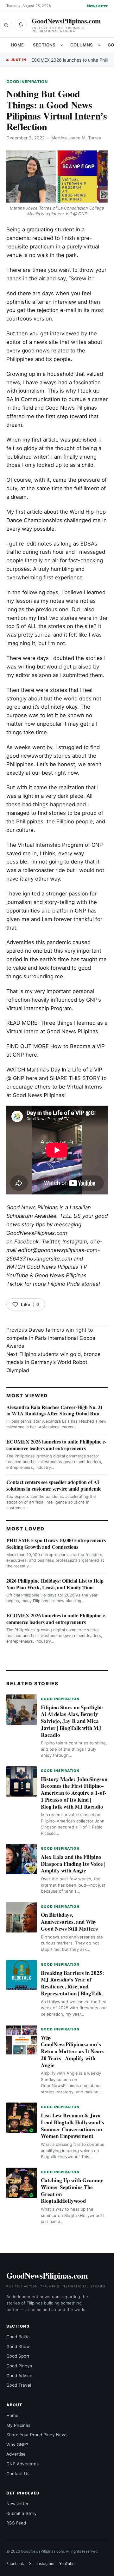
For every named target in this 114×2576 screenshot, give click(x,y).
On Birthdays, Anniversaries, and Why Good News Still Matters (69, 1922)
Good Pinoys (19, 2366)
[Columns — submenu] (99, 45)
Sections (44, 45)
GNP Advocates (22, 2464)
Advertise (16, 2454)
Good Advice (19, 2376)
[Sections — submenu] (62, 45)
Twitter (51, 1242)
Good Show (18, 2347)
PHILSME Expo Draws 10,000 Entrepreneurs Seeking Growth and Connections (56, 1543)
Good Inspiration (27, 82)
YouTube (67, 2564)
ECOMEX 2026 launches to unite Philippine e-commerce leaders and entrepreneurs (56, 1445)
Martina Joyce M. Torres (76, 138)
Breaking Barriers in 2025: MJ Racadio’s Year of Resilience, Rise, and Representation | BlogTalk (73, 1983)
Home (17, 45)
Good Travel (19, 2385)
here (31, 1055)
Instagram (75, 1242)
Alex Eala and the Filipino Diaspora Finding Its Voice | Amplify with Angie (73, 1864)
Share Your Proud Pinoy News (37, 2435)
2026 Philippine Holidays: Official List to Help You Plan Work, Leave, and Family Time (55, 1584)
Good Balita (18, 2337)
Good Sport (18, 2356)
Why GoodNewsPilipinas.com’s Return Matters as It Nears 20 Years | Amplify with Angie (73, 2051)
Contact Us (18, 2474)
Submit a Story (22, 2513)
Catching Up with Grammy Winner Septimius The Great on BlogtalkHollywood (72, 2190)
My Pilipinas (18, 2425)
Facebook (26, 1242)
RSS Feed (16, 2523)
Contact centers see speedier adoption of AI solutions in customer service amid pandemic (54, 1485)
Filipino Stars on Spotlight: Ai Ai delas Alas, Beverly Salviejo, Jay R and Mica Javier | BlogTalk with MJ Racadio (72, 1721)
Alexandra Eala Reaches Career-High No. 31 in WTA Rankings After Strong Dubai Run (55, 1410)
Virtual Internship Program (51, 845)
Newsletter (97, 6)
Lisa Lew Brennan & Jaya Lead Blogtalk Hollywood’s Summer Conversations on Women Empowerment (73, 2126)
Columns (82, 45)
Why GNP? (17, 2445)
